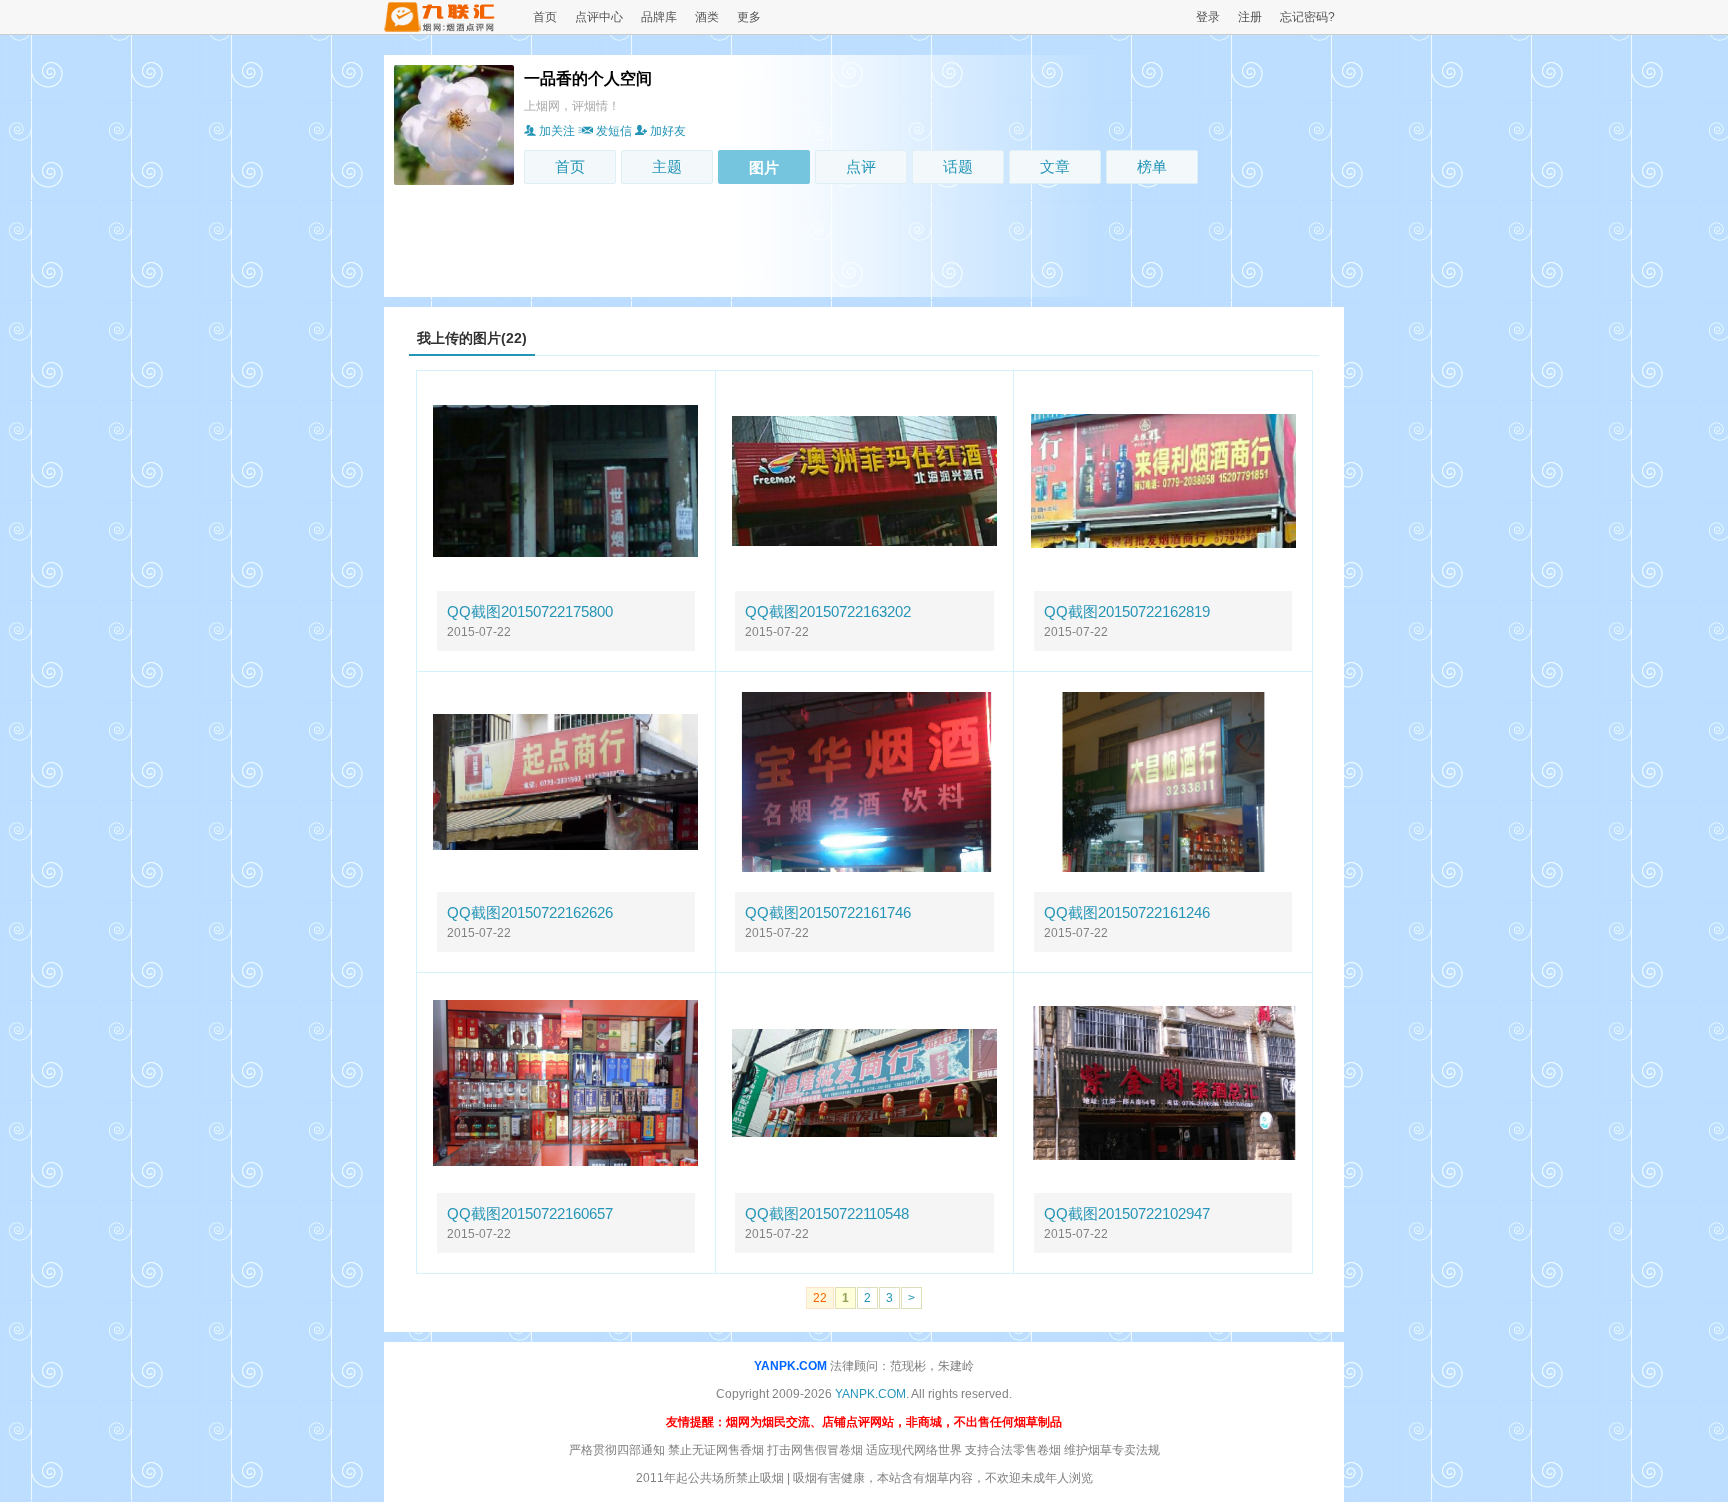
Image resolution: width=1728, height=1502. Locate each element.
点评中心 (599, 17)
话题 (958, 166)
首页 (545, 17)
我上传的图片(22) (472, 338)
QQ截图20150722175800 (530, 611)
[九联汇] (440, 28)
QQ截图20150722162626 (530, 912)
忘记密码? (1307, 17)
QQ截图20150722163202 (828, 611)
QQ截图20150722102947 (1127, 1213)
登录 (1208, 17)
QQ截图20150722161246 (1127, 912)
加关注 (557, 131)
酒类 (707, 17)
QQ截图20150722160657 (530, 1213)
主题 (667, 166)
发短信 (614, 131)
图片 (764, 167)
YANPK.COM (790, 1366)
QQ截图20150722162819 (1127, 611)
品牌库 (659, 17)
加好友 (668, 131)
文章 (1055, 166)
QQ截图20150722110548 (827, 1213)
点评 (861, 166)
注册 (1250, 17)
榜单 (1152, 166)
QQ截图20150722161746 (828, 912)
